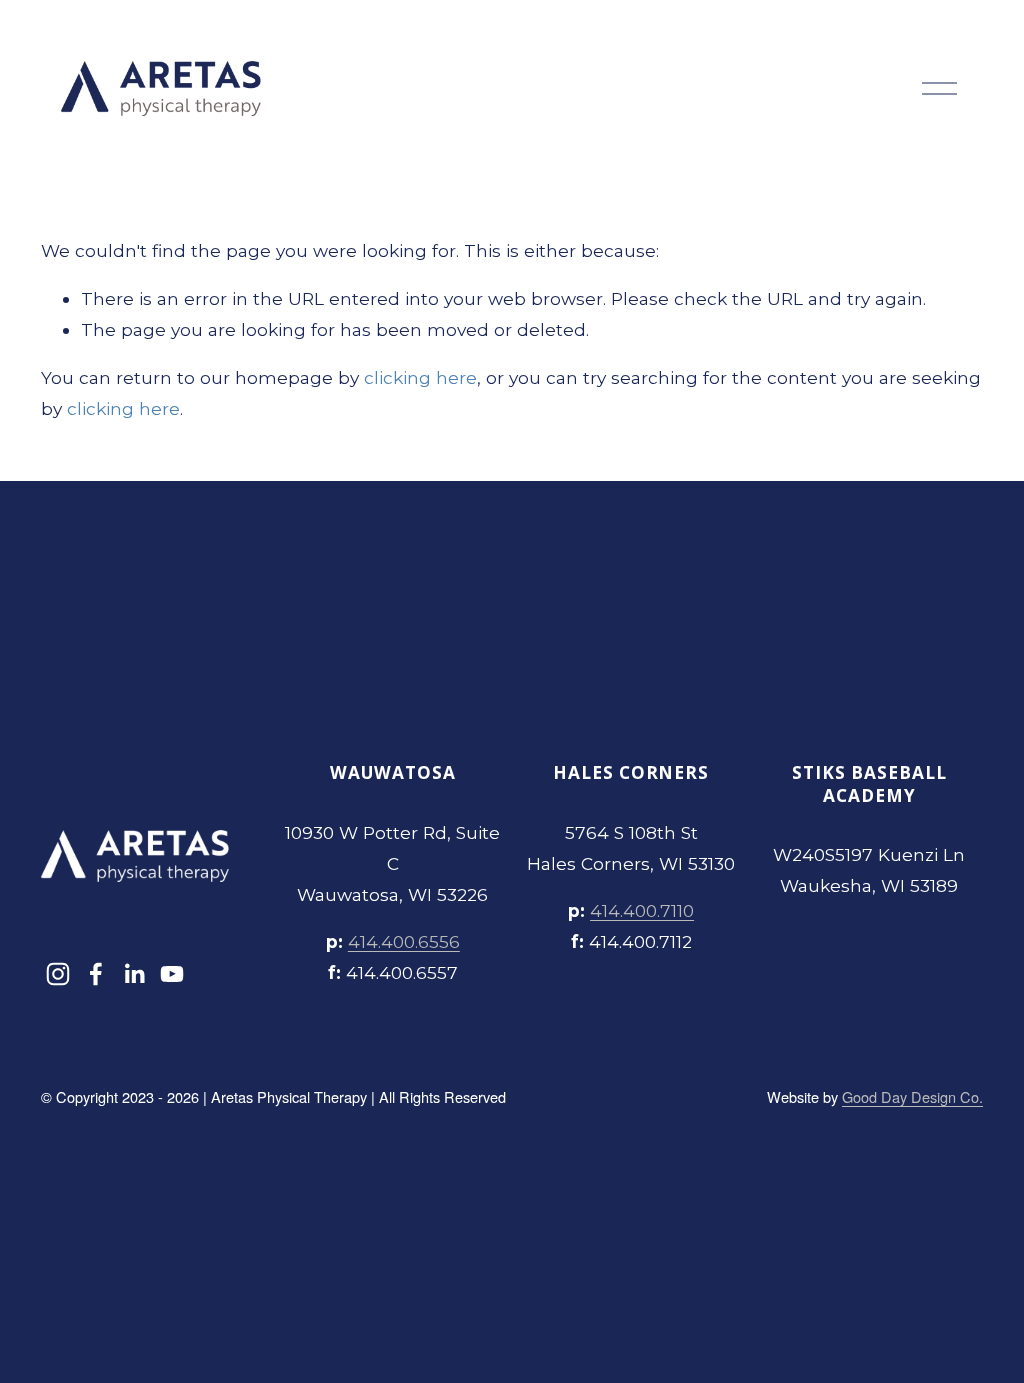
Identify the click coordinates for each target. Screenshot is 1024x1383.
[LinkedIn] (134, 974)
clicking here (420, 377)
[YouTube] (172, 974)
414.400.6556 (404, 941)
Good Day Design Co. (912, 1096)
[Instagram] (58, 974)
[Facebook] (96, 974)
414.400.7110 (642, 910)
